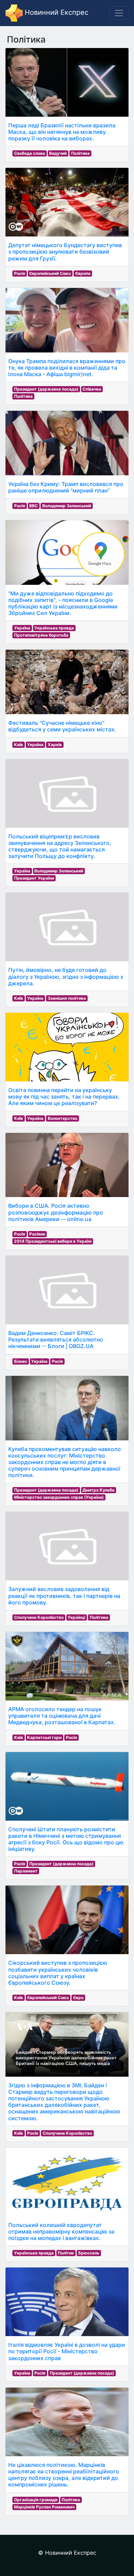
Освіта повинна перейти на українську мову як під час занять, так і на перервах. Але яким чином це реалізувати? (64, 1096)
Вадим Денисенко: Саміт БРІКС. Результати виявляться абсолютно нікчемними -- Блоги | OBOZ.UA (56, 1339)
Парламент (26, 1871)
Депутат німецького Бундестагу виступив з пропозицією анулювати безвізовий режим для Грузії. (65, 252)
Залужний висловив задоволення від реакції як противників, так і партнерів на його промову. (64, 1596)
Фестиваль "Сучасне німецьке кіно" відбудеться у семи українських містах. (62, 726)
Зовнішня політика (67, 998)
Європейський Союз (50, 273)
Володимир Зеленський (67, 506)
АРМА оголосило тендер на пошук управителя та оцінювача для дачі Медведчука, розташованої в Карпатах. (62, 1716)
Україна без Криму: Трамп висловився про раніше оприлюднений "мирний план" (66, 487)
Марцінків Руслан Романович (44, 2507)
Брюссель (89, 2253)
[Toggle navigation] (119, 13)
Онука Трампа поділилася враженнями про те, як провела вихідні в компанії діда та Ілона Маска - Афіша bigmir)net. (67, 368)
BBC (33, 506)
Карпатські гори (44, 1737)
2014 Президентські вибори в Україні (53, 1241)
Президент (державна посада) (46, 389)
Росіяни (37, 1234)
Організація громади (36, 2500)
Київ (19, 745)
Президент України (34, 878)
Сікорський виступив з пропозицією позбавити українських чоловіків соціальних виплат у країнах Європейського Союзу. (58, 1973)
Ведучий (58, 153)
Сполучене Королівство (39, 1617)
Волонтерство (63, 1118)
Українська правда (54, 628)
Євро (78, 1998)
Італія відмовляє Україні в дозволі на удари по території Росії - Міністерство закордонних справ (67, 2351)
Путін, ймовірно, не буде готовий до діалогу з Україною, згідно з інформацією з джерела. (66, 976)
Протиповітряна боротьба (41, 635)
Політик (66, 2253)
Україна (22, 628)
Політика (80, 153)
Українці (76, 1617)
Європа (83, 273)
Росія (20, 273)
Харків (55, 745)
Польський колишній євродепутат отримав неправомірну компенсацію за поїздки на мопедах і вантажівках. (61, 2231)
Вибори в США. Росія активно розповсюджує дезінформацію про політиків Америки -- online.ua (56, 1212)
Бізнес (21, 1361)
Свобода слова (30, 153)
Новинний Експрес (55, 12)
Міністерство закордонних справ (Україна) (59, 1497)
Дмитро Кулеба (98, 1490)
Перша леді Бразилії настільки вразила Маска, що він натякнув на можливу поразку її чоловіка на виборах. (62, 132)
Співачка (92, 389)
